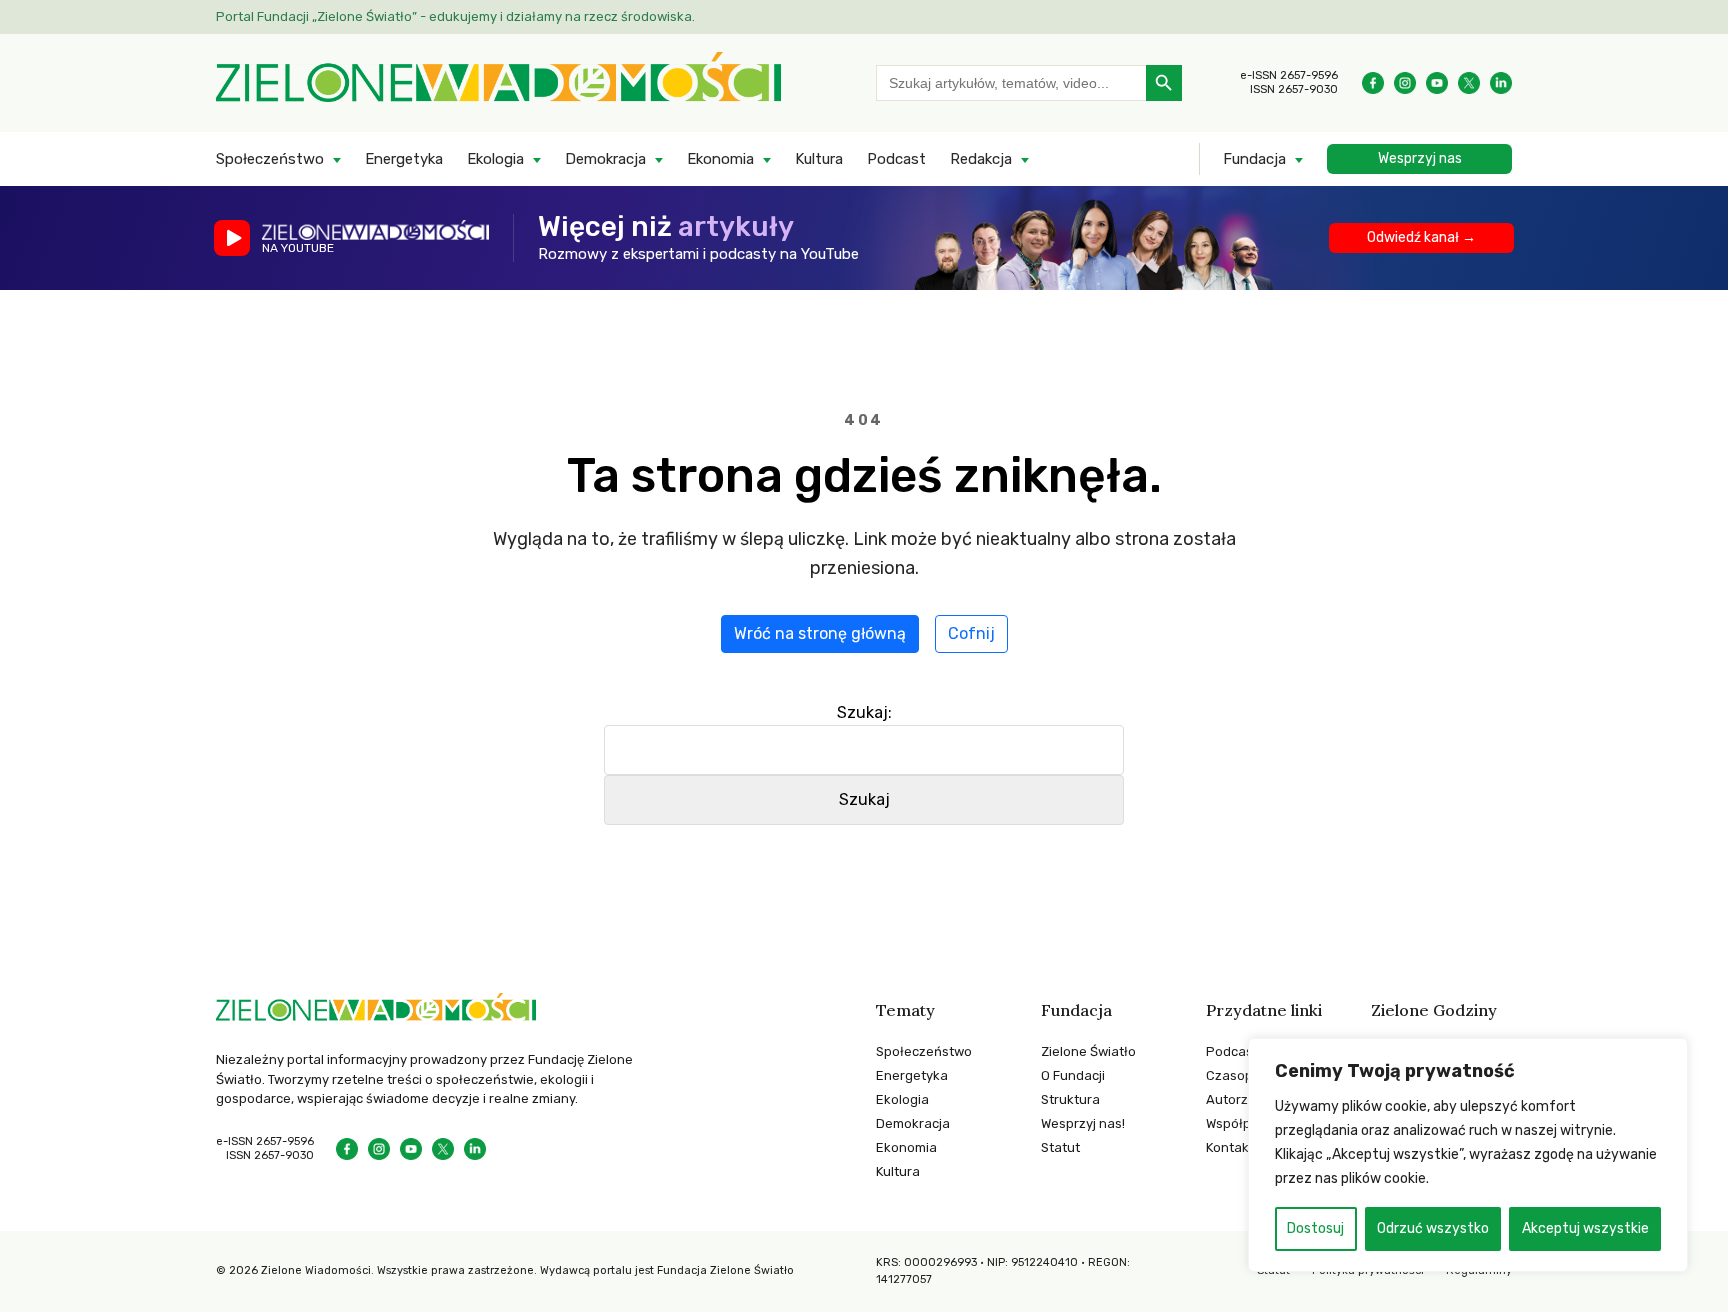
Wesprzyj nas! (1083, 1123)
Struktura (1070, 1099)
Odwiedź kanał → (1421, 237)
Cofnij (971, 633)
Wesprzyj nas (1420, 158)
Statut (1060, 1147)
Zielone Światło (1088, 1051)
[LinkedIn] (1501, 83)
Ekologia (495, 159)
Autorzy (1230, 1099)
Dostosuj (1315, 1228)
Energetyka (404, 159)
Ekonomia (720, 159)
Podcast (896, 159)
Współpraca (1242, 1123)
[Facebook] (1373, 83)
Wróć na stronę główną (820, 633)
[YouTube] (1437, 83)
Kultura (819, 159)
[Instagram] (1405, 83)
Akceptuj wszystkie (1585, 1228)
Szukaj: (864, 712)
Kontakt (1230, 1147)
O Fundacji (1073, 1075)
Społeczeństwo (270, 159)
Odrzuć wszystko (1433, 1228)
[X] (1469, 83)
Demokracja (605, 159)
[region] (1468, 1155)
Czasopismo (1244, 1075)
